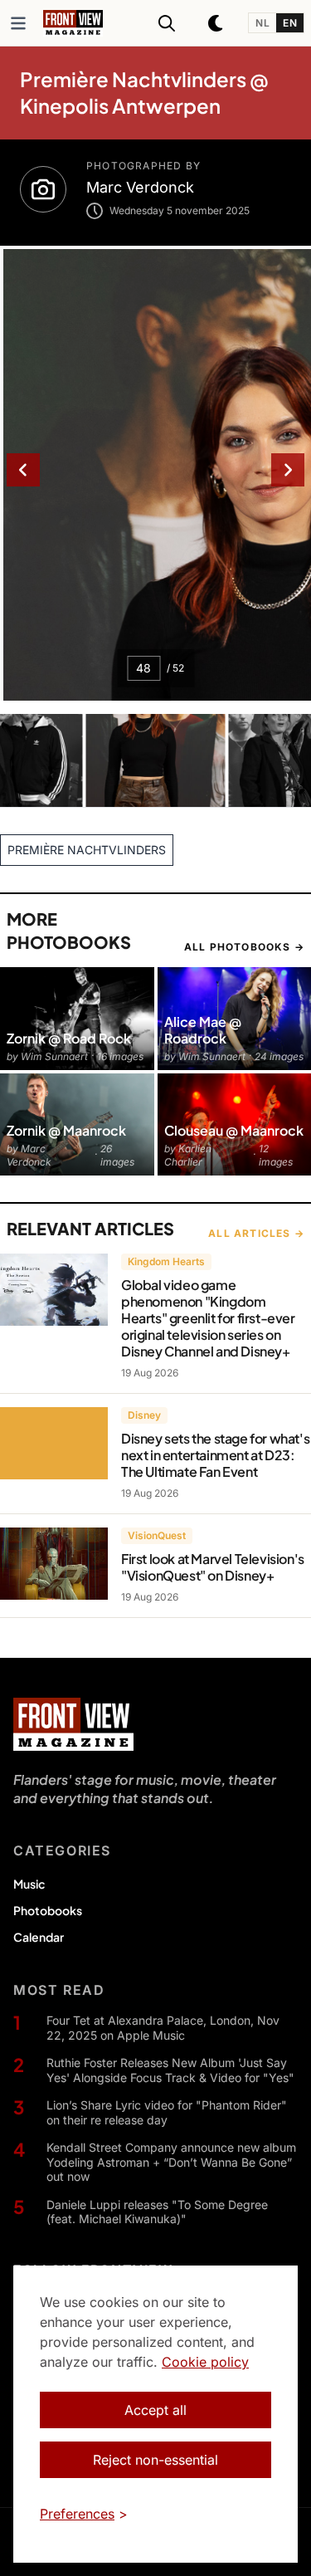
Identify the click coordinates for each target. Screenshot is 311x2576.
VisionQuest (157, 1535)
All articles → (256, 1233)
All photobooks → (244, 947)
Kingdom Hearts (166, 1261)
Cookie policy (205, 2362)
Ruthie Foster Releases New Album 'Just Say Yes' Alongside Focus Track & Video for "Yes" (170, 2070)
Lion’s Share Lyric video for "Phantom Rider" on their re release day (167, 2112)
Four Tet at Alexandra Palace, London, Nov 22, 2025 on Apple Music (163, 2028)
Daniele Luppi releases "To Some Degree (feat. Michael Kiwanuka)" (157, 2212)
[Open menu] (18, 23)
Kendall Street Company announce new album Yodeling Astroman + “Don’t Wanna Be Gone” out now (171, 2162)
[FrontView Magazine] (73, 1724)
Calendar (39, 1937)
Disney (144, 1415)
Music (29, 1884)
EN (290, 23)
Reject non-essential (155, 2460)
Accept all (155, 2410)
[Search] (167, 23)
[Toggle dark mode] (216, 23)
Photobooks (48, 1910)
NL (262, 23)
